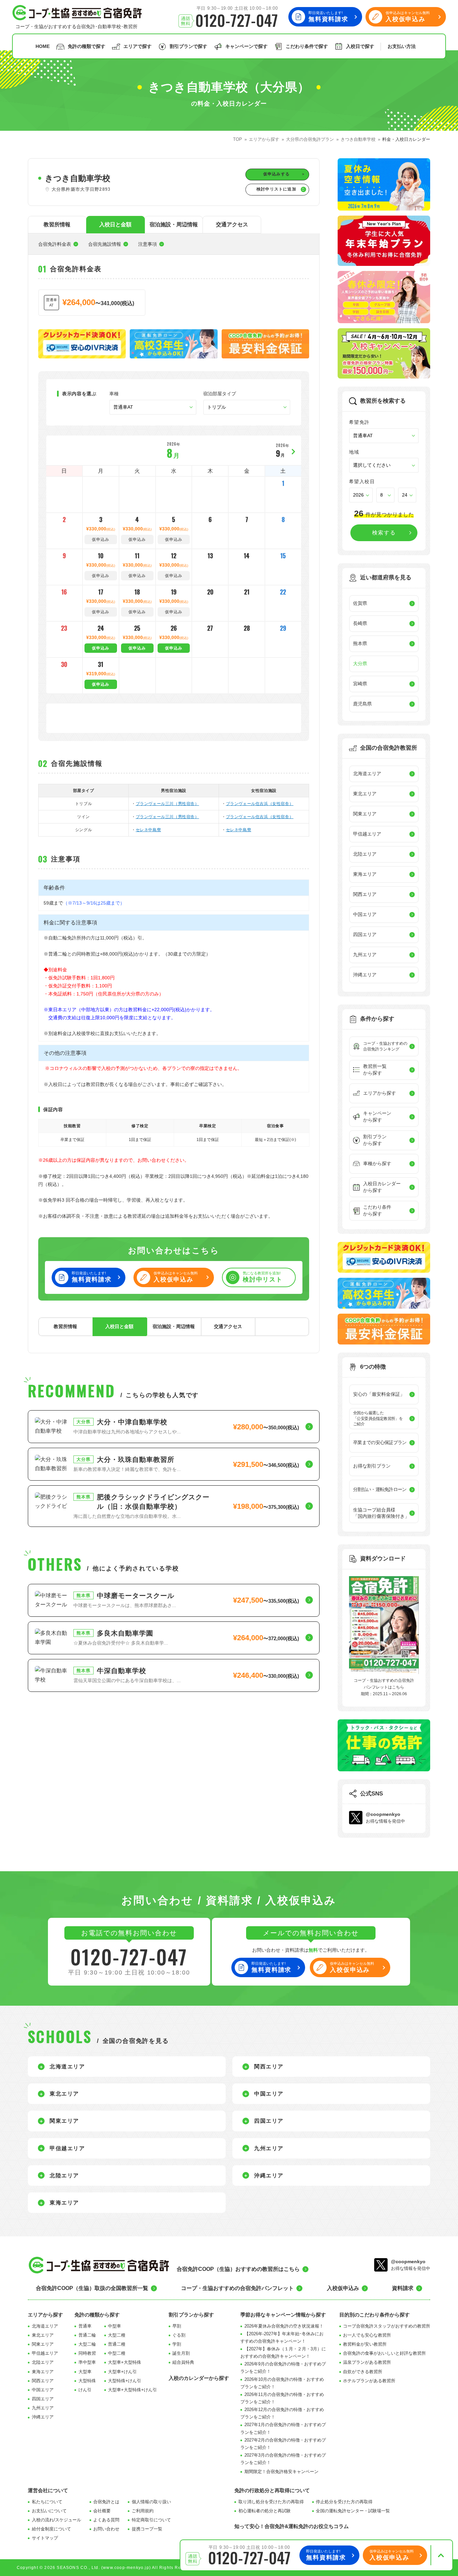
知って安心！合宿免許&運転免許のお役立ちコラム (292, 2526)
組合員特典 (183, 2362)
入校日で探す (360, 46)
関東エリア (43, 2344)
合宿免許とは (106, 2502)
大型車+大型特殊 (125, 2362)
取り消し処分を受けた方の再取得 (271, 2502)
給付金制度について (51, 2529)
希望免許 (359, 422)
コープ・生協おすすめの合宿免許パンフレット (237, 2288)
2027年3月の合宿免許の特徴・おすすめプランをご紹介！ (283, 2459)
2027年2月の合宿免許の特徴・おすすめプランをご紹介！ (283, 2444)
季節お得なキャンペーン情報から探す (283, 2315)
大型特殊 (87, 2381)
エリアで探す (137, 46)
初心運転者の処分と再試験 (265, 2511)
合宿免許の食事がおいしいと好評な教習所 (384, 2353)
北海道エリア (45, 2326)
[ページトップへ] (441, 2555)
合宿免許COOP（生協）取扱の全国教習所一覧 (92, 2288)
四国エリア (43, 2399)
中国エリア (43, 2390)
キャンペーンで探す (246, 46)
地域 (354, 452)
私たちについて (47, 2502)
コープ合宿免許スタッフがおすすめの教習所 (387, 2326)
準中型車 (87, 2362)
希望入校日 (362, 481)
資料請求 (403, 2288)
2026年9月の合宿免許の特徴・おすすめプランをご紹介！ (283, 2368)
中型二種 (117, 2353)
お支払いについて (49, 2511)
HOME (43, 46)
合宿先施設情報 (105, 244)
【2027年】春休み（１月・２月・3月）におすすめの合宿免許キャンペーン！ (283, 2353)
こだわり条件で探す (307, 46)
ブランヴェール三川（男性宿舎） (167, 804)
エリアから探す (45, 2315)
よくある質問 (106, 2520)
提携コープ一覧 (147, 2529)
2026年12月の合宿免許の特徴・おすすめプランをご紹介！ (282, 2413)
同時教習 (87, 2353)
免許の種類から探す (97, 2315)
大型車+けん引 (122, 2372)
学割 (177, 2344)
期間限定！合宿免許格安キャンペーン (281, 2472)
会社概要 (102, 2511)
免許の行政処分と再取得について (272, 2490)
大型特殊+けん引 (125, 2381)
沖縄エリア (43, 2417)
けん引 (85, 2390)
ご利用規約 (143, 2511)
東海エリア (43, 2372)
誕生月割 (181, 2353)
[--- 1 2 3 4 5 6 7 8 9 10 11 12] (385, 495)
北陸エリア (43, 2362)
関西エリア (43, 2381)
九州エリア (43, 2408)
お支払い (402, 46)
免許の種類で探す (87, 46)
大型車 (85, 2372)
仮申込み (101, 648)
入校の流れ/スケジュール (56, 2520)
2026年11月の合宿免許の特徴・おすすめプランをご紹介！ (282, 2398)
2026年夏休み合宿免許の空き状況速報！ (284, 2326)
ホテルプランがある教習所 (369, 2381)
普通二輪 (87, 2335)
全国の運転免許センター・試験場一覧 (353, 2511)
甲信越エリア (45, 2353)
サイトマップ (45, 2538)
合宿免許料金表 (55, 244)
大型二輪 (87, 2344)
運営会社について (48, 2490)
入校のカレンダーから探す (199, 2378)
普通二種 (117, 2344)
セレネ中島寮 (149, 830)
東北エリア (43, 2335)
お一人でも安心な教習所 (367, 2335)
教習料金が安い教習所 (365, 2344)
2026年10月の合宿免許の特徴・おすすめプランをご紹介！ (282, 2383)
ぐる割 (179, 2335)
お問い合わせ (106, 2529)
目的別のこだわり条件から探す (375, 2315)
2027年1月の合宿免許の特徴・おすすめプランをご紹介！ (283, 2428)
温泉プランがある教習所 (367, 2362)
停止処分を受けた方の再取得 (344, 2502)
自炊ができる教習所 (363, 2372)
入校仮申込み (343, 2288)
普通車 (85, 2326)
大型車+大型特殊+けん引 (132, 2390)
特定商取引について (151, 2520)
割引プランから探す (191, 2315)
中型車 (114, 2326)
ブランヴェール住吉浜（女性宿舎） (260, 804)
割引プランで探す (188, 46)
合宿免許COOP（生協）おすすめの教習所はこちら (238, 2269)
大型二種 (117, 2335)
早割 (177, 2326)
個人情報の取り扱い (151, 2502)
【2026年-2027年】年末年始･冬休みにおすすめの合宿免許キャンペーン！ (282, 2337)
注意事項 (148, 244)
